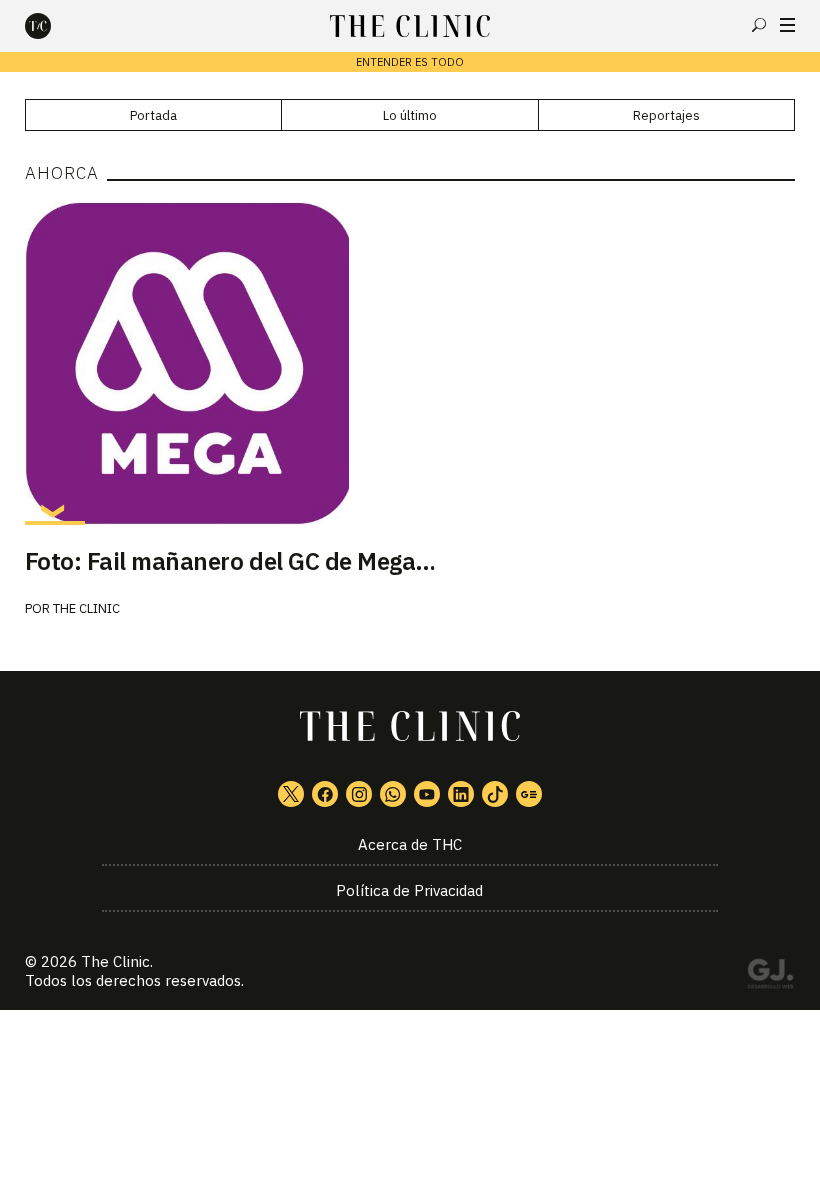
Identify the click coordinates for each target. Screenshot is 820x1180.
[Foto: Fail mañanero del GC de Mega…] (410, 363)
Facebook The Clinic (325, 794)
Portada (153, 115)
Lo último (410, 115)
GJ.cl (770, 977)
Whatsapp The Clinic (393, 794)
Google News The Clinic (529, 794)
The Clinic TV (427, 794)
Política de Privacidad (409, 890)
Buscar (759, 25)
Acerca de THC (410, 844)
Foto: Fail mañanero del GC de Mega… (230, 561)
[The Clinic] (55, 26)
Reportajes (666, 115)
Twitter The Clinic (291, 794)
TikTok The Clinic (495, 794)
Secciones (787, 25)
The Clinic (86, 608)
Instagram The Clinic (359, 794)
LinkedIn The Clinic (461, 794)
